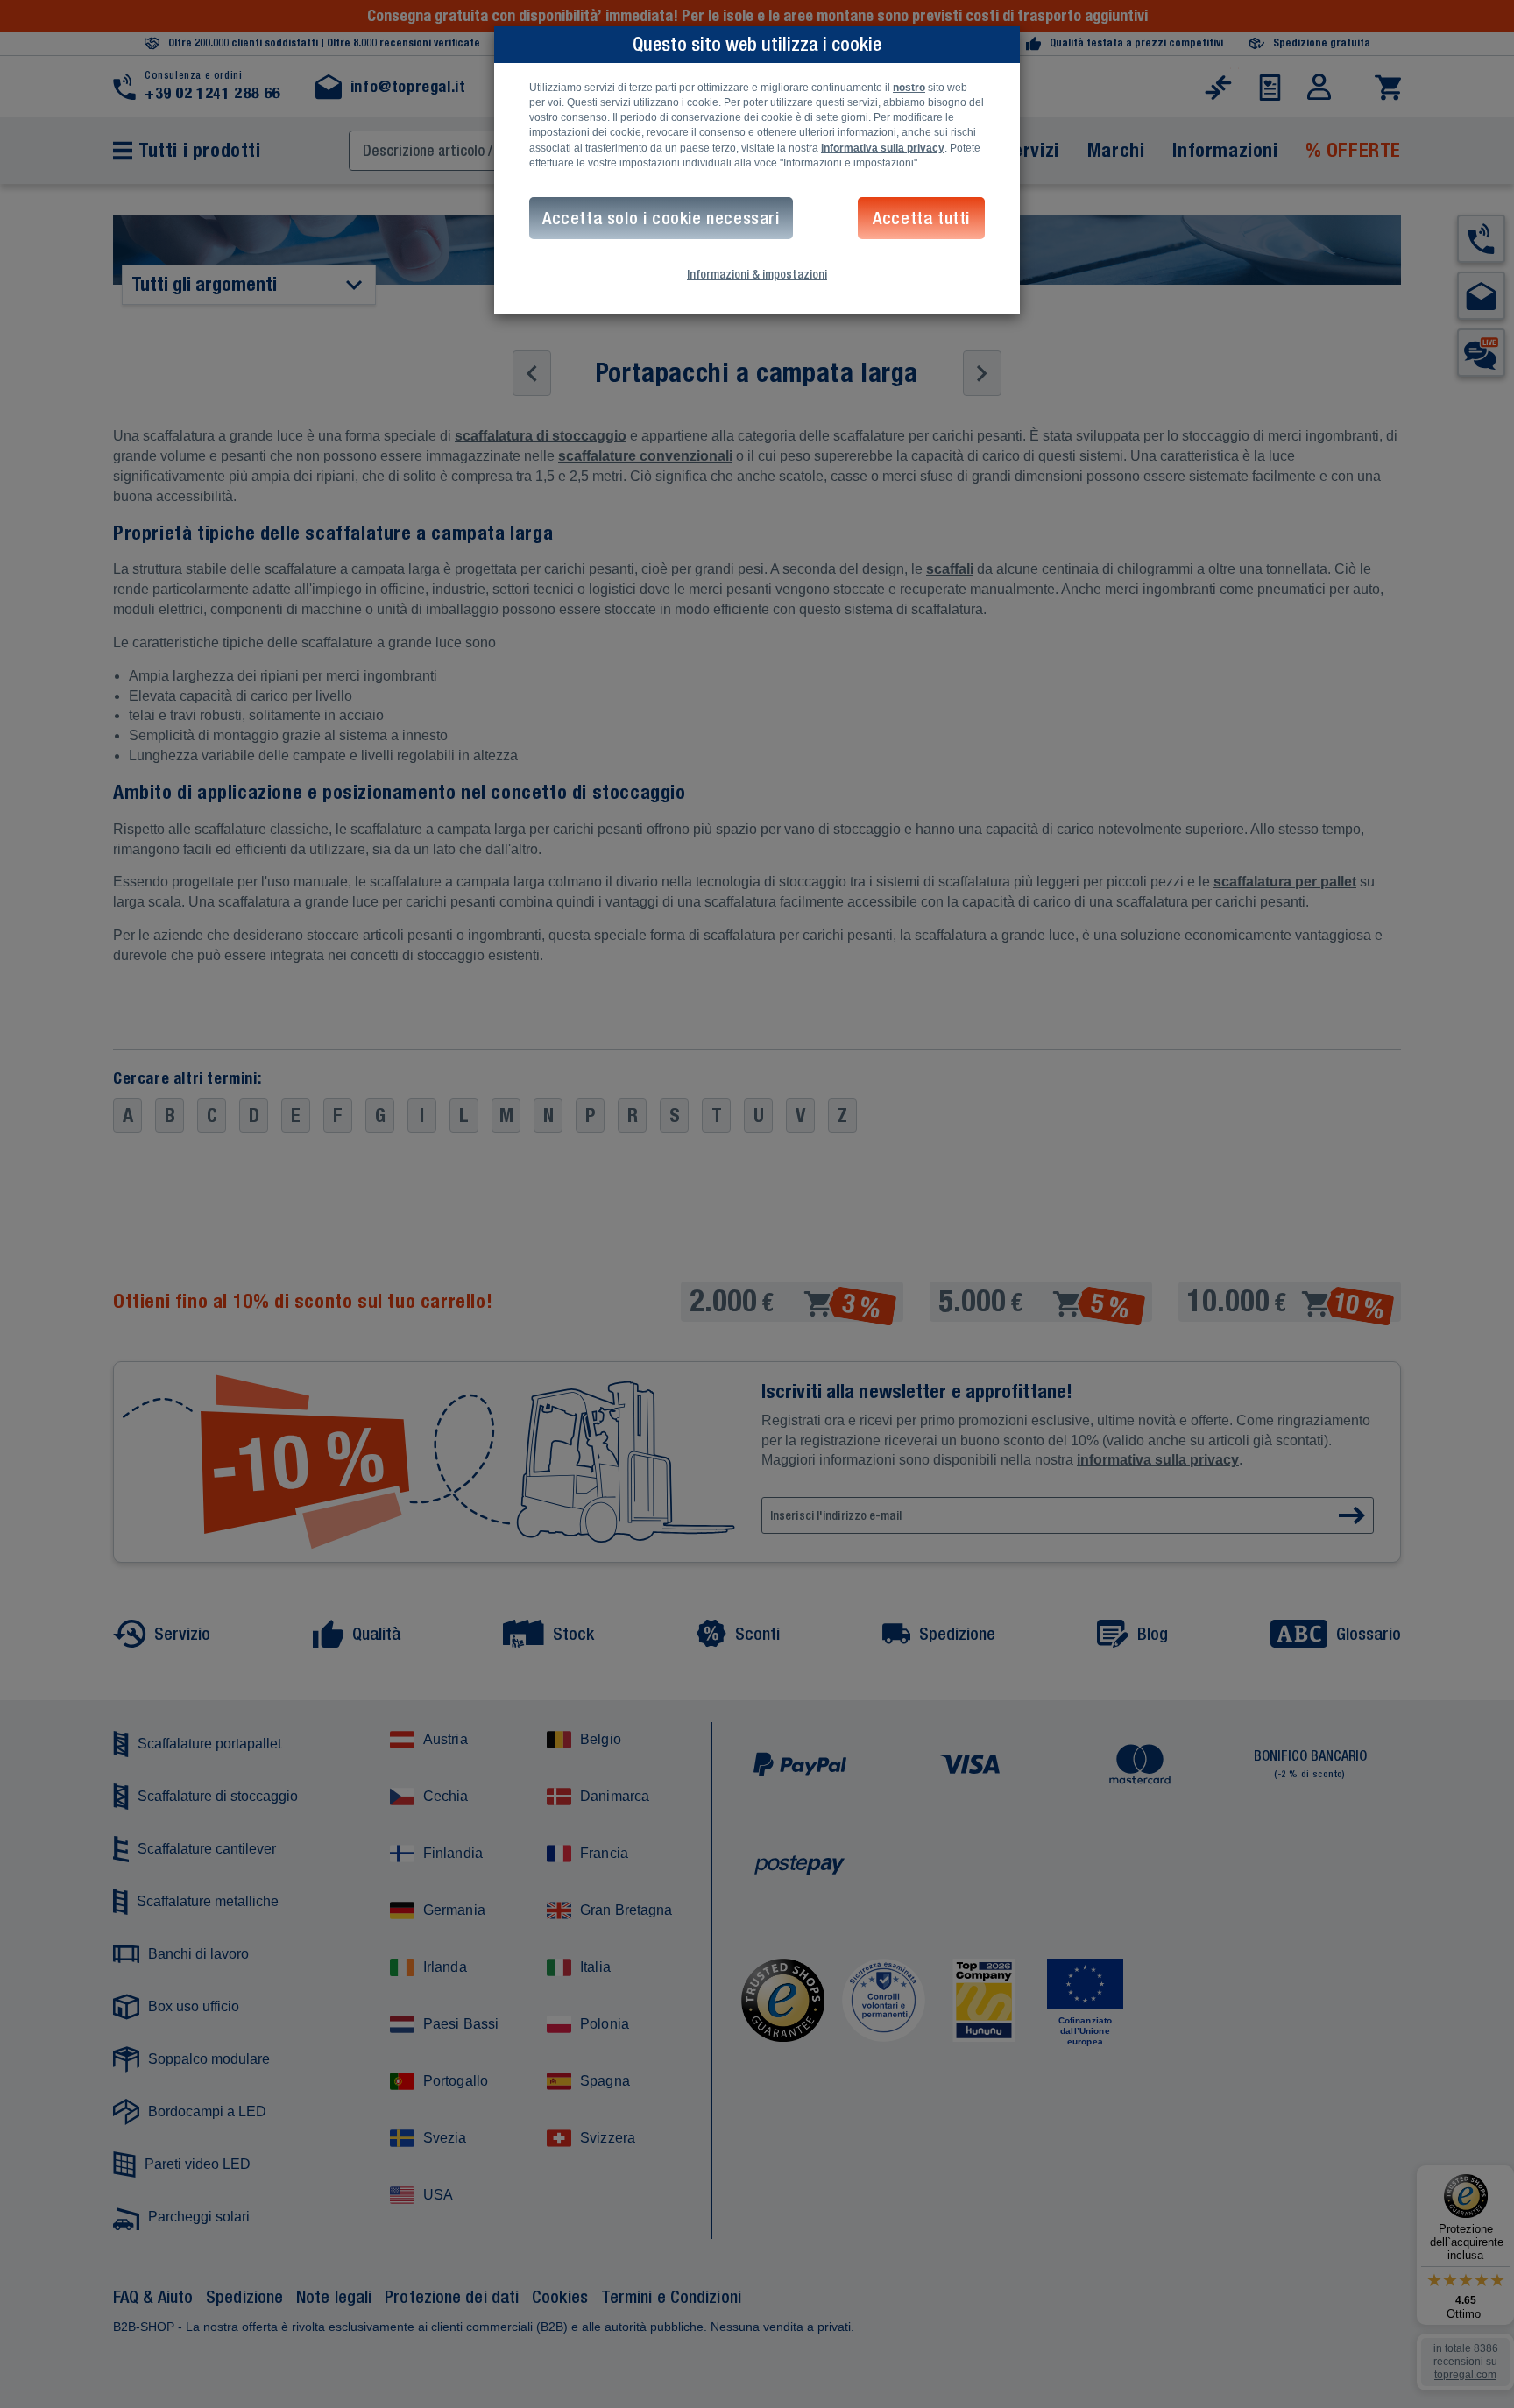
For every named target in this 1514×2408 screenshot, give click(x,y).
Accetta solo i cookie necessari (661, 218)
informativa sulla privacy (883, 148)
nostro (909, 88)
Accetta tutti (921, 218)
